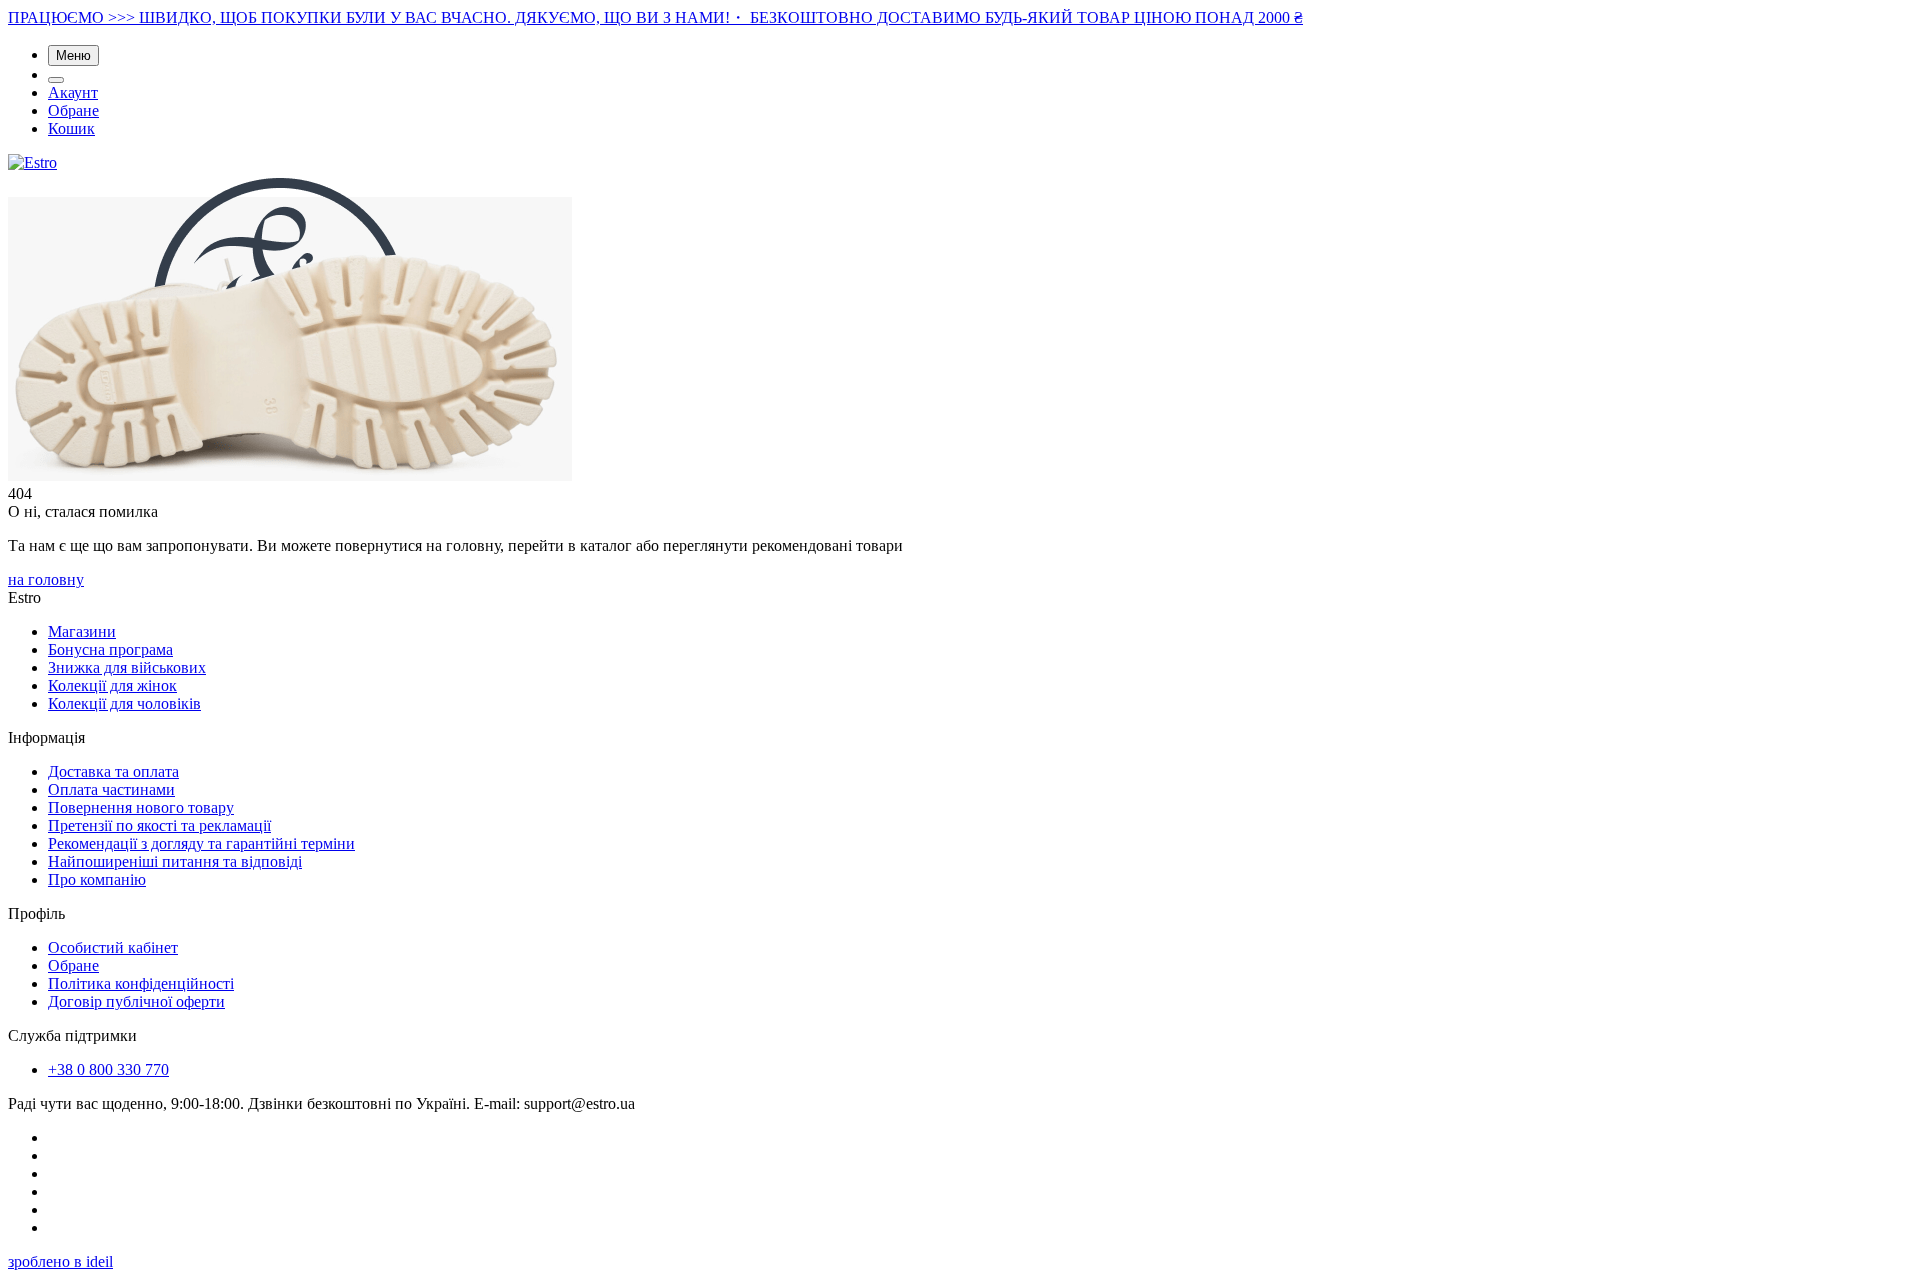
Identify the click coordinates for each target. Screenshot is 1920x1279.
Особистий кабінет (113, 947)
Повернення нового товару (141, 807)
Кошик (71, 128)
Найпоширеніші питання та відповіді (175, 861)
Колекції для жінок (112, 685)
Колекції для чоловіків (124, 703)
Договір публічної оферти (136, 1001)
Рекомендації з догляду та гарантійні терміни (201, 843)
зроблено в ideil (60, 1261)
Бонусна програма (110, 649)
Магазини (82, 631)
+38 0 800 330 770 (108, 1069)
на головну (46, 579)
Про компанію (97, 879)
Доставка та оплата (113, 771)
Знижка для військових (127, 667)
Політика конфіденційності (141, 983)
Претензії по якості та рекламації (159, 825)
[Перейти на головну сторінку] (32, 162)
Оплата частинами (111, 789)
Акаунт (73, 92)
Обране (73, 110)
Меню (73, 55)
